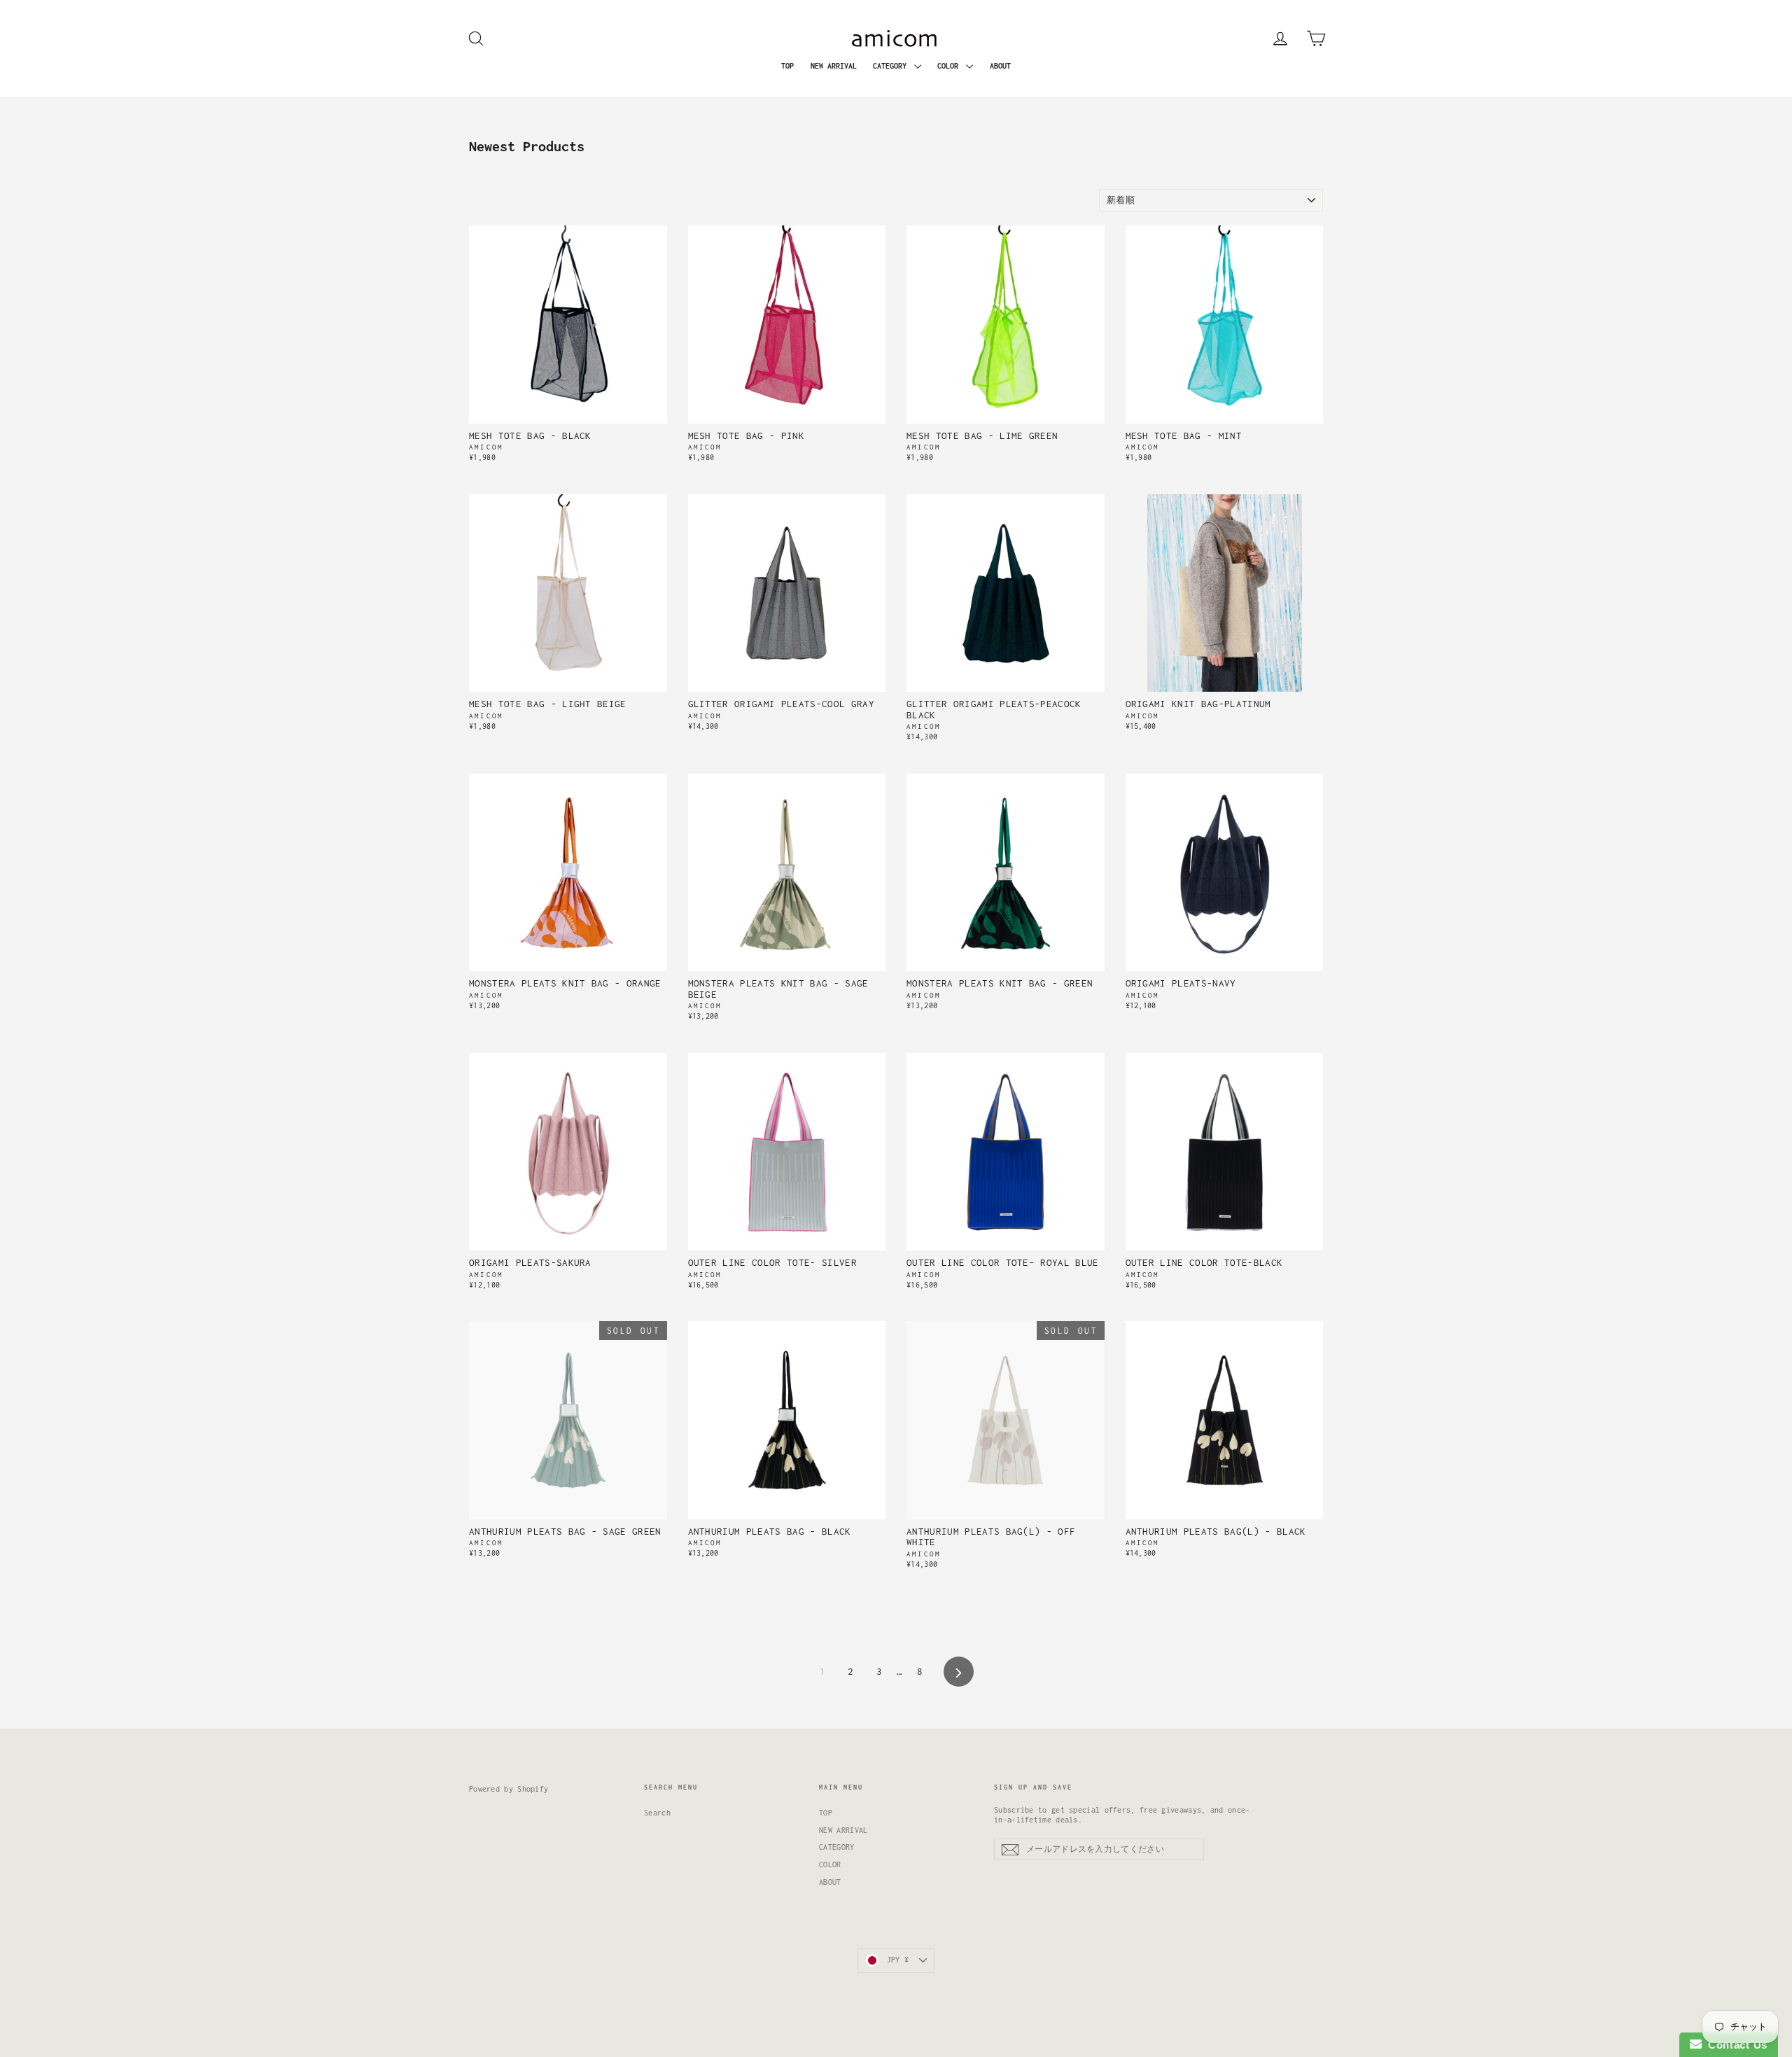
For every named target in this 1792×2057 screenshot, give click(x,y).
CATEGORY (892, 66)
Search (657, 1813)
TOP (787, 66)
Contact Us (1735, 2045)
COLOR (950, 66)
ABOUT (1000, 66)
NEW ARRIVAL (834, 66)
